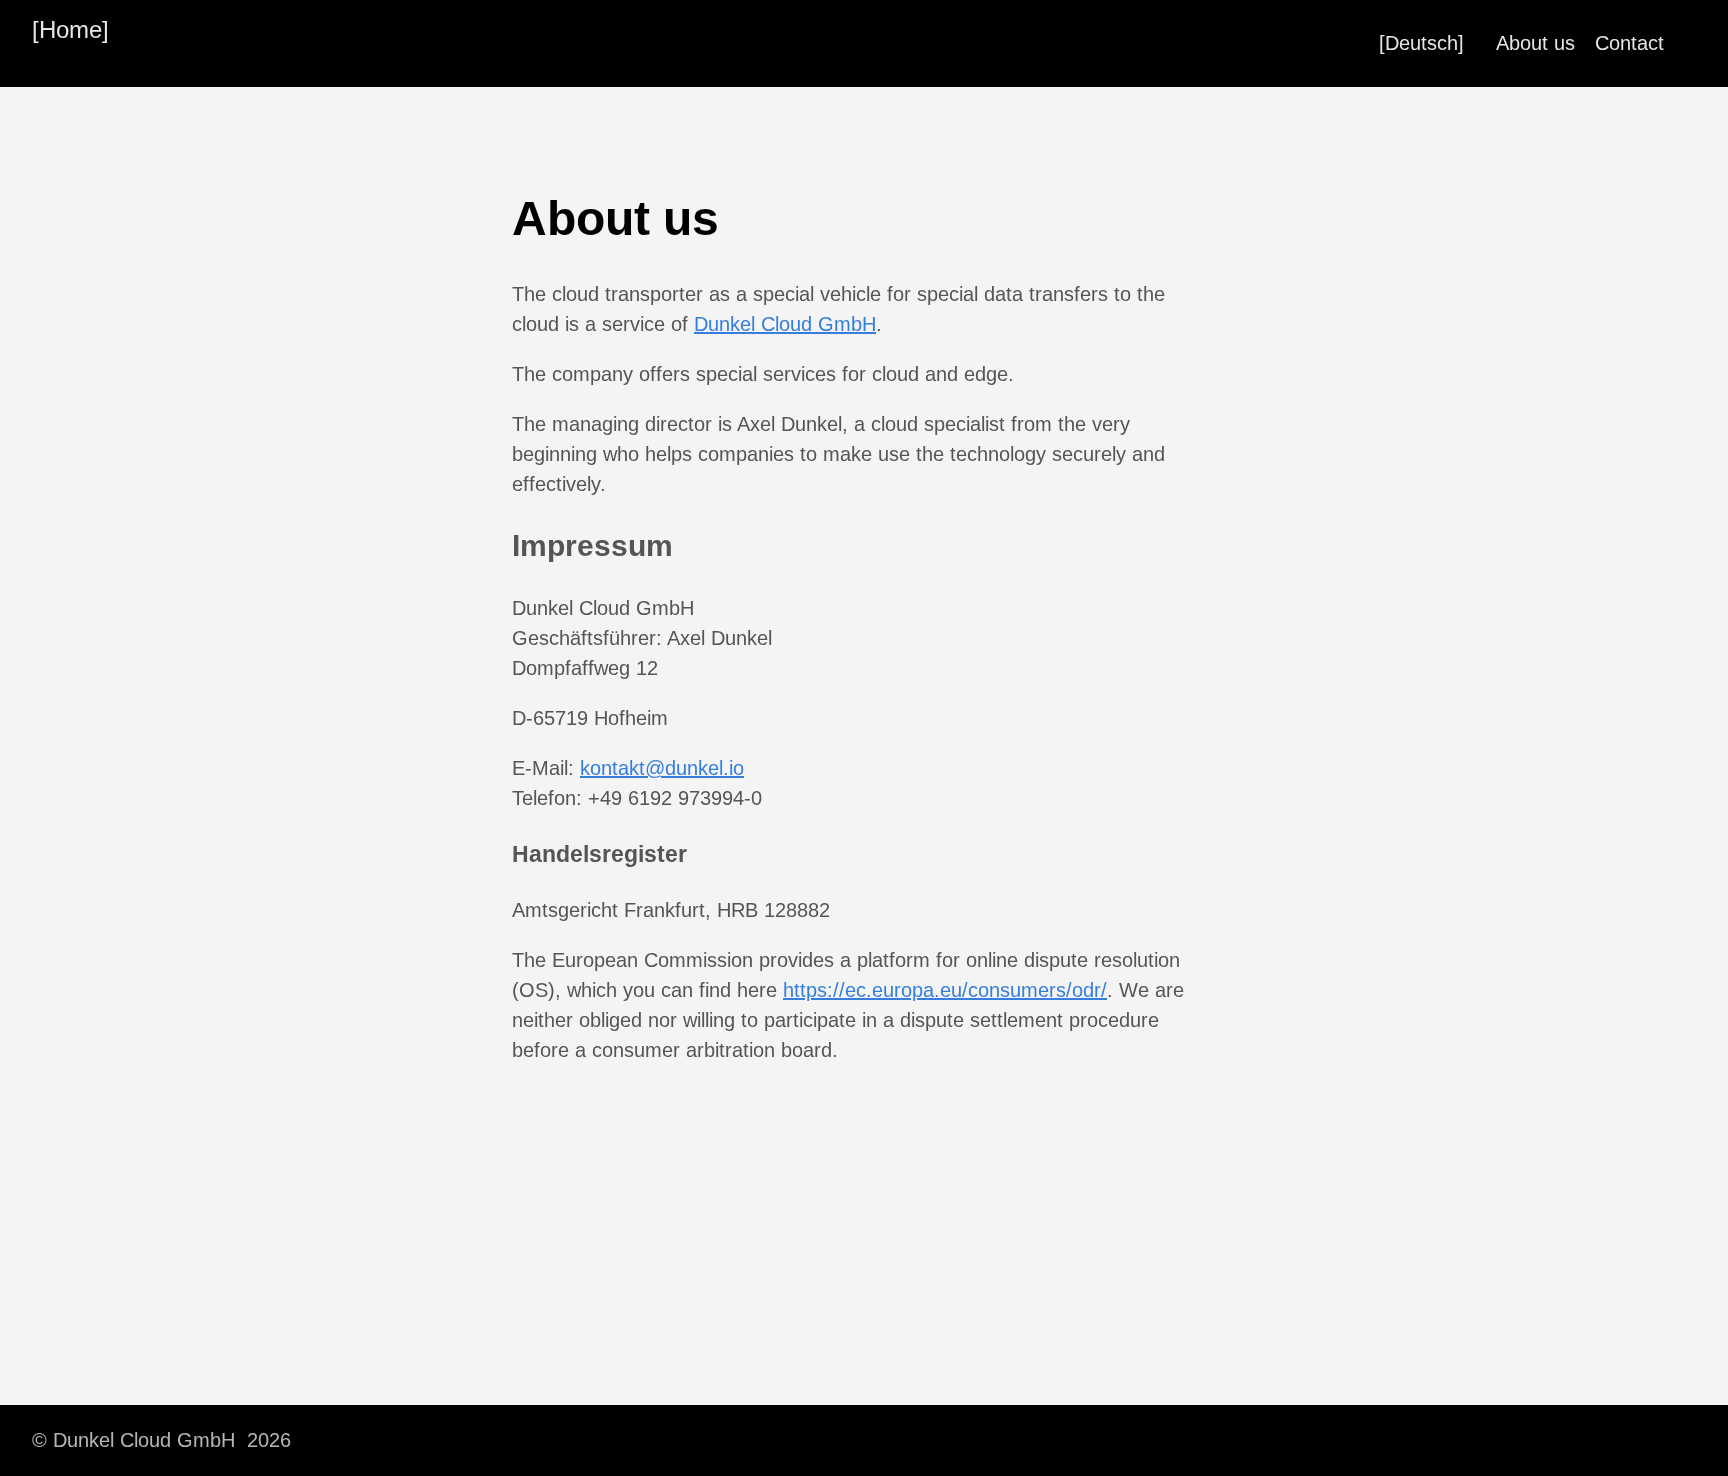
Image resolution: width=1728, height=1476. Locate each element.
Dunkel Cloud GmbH (785, 324)
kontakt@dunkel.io (662, 768)
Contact (1629, 43)
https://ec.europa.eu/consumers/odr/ (945, 990)
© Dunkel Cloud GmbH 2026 (161, 1440)
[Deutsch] (1421, 43)
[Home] (70, 29)
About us (1535, 43)
